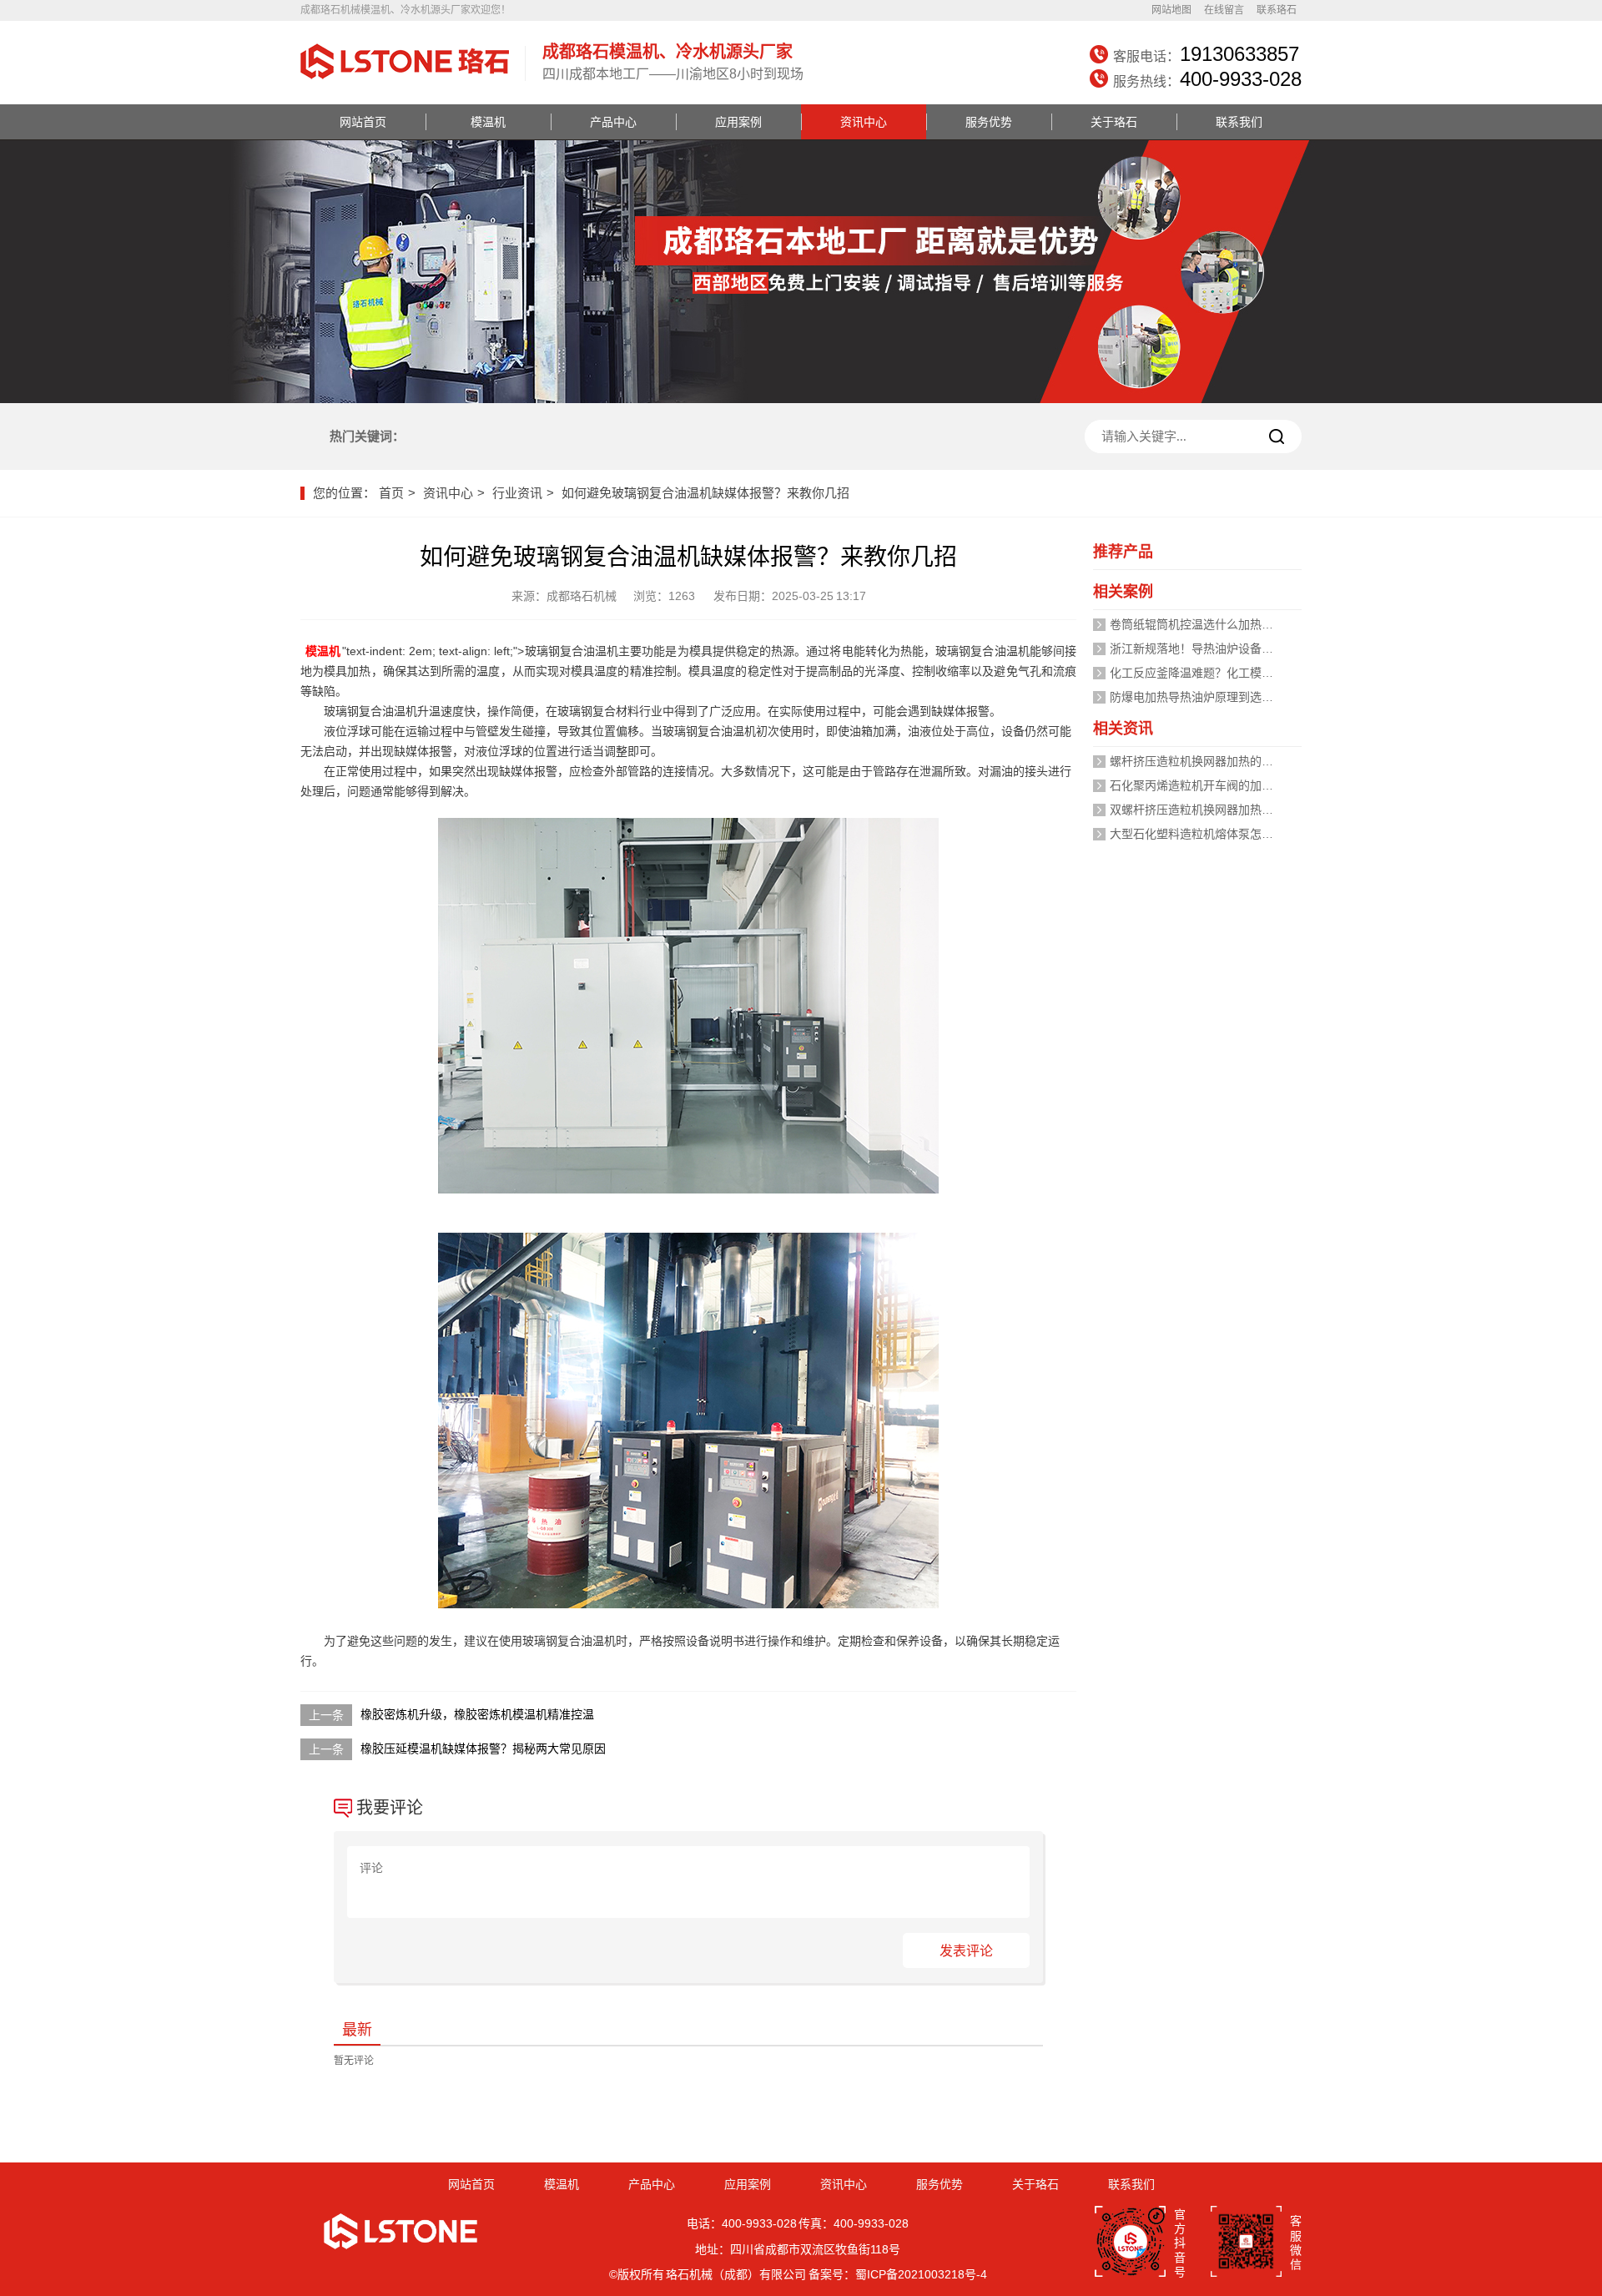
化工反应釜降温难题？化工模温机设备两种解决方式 (1244, 673)
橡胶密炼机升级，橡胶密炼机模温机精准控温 (477, 1714)
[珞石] (405, 81)
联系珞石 (1277, 10)
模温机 (488, 122)
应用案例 (738, 122)
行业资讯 (517, 493)
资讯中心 (864, 122)
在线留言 (1224, 10)
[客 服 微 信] (1246, 2243)
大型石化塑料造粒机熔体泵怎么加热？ (1209, 834)
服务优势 (989, 122)
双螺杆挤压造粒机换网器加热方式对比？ (1215, 810)
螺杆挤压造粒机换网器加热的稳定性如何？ (1221, 761)
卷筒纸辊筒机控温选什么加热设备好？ (1209, 624)
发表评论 (966, 1951)
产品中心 (613, 122)
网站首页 (363, 122)
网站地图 (1171, 10)
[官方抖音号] (1130, 2243)
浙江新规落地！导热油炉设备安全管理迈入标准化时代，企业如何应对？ (1297, 648)
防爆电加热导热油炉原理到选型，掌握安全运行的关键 (1250, 697)
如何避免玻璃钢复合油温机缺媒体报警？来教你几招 (705, 493)
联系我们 (1239, 122)
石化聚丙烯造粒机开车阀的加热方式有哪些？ (1227, 785)
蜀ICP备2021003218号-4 (921, 2274)
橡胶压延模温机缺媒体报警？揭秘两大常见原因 (483, 1748)
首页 (391, 493)
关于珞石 (1114, 122)
